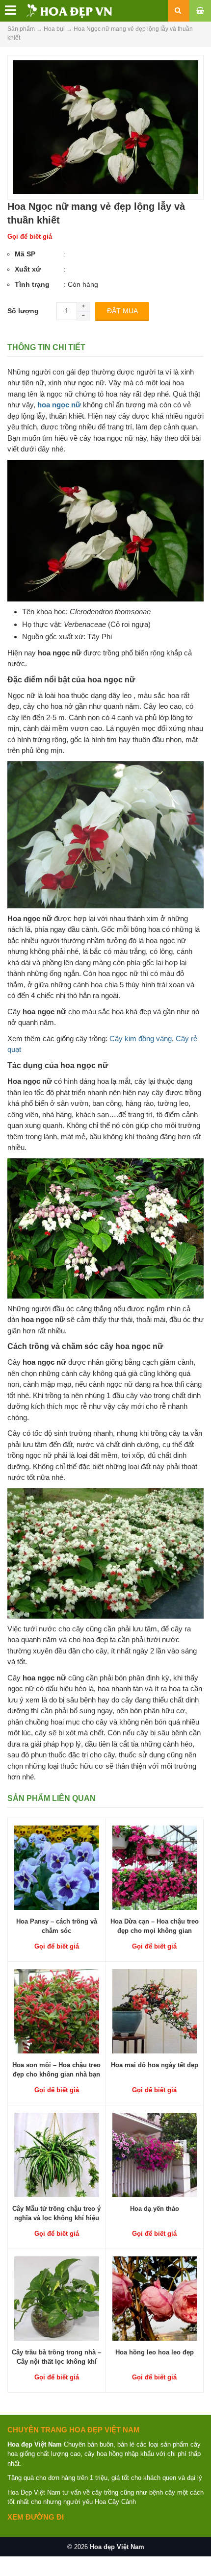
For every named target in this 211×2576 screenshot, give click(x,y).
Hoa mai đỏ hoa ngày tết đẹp (155, 2065)
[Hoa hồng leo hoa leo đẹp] (155, 2298)
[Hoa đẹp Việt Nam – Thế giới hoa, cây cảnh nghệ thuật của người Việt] (58, 10)
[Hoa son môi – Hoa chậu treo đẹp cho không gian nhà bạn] (57, 2011)
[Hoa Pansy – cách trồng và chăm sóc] (57, 1867)
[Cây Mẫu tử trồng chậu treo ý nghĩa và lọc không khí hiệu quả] (57, 2154)
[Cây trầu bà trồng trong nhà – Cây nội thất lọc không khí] (57, 2298)
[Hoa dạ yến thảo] (155, 2154)
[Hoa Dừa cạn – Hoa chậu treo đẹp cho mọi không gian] (155, 1867)
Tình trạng (32, 284)
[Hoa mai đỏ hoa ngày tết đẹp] (155, 2011)
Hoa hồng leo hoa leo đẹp (155, 2352)
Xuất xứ (28, 269)
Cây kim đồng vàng (141, 1038)
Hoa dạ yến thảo (155, 2209)
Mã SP (25, 254)
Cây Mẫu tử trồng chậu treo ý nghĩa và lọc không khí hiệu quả (56, 2217)
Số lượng (23, 311)
